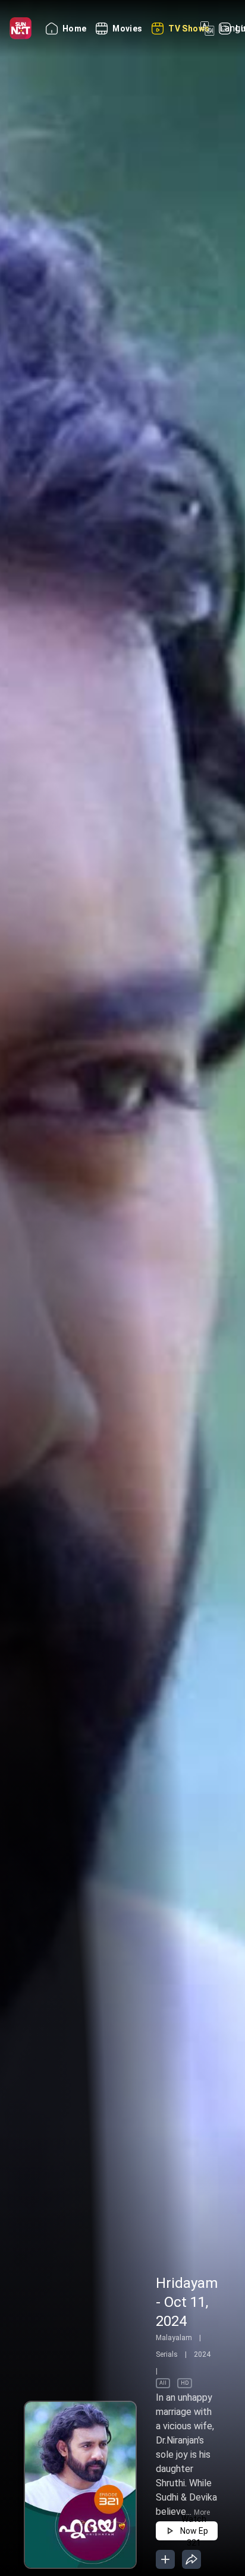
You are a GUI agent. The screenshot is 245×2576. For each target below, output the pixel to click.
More (202, 2512)
